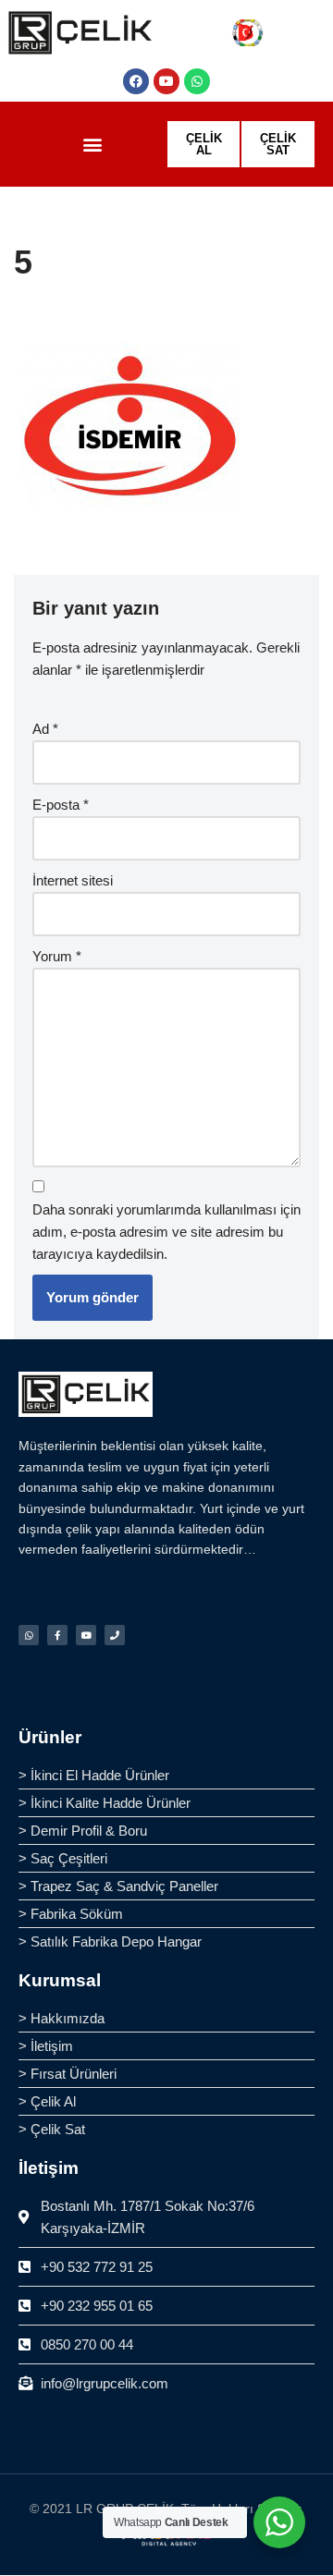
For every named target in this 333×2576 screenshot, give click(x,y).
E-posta (61, 805)
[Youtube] (166, 81)
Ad (45, 729)
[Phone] (115, 1635)
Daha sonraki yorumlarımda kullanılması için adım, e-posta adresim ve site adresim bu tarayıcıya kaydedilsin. (166, 1232)
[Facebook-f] (57, 1635)
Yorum (57, 956)
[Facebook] (136, 81)
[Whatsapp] (197, 81)
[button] (92, 145)
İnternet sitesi (73, 880)
